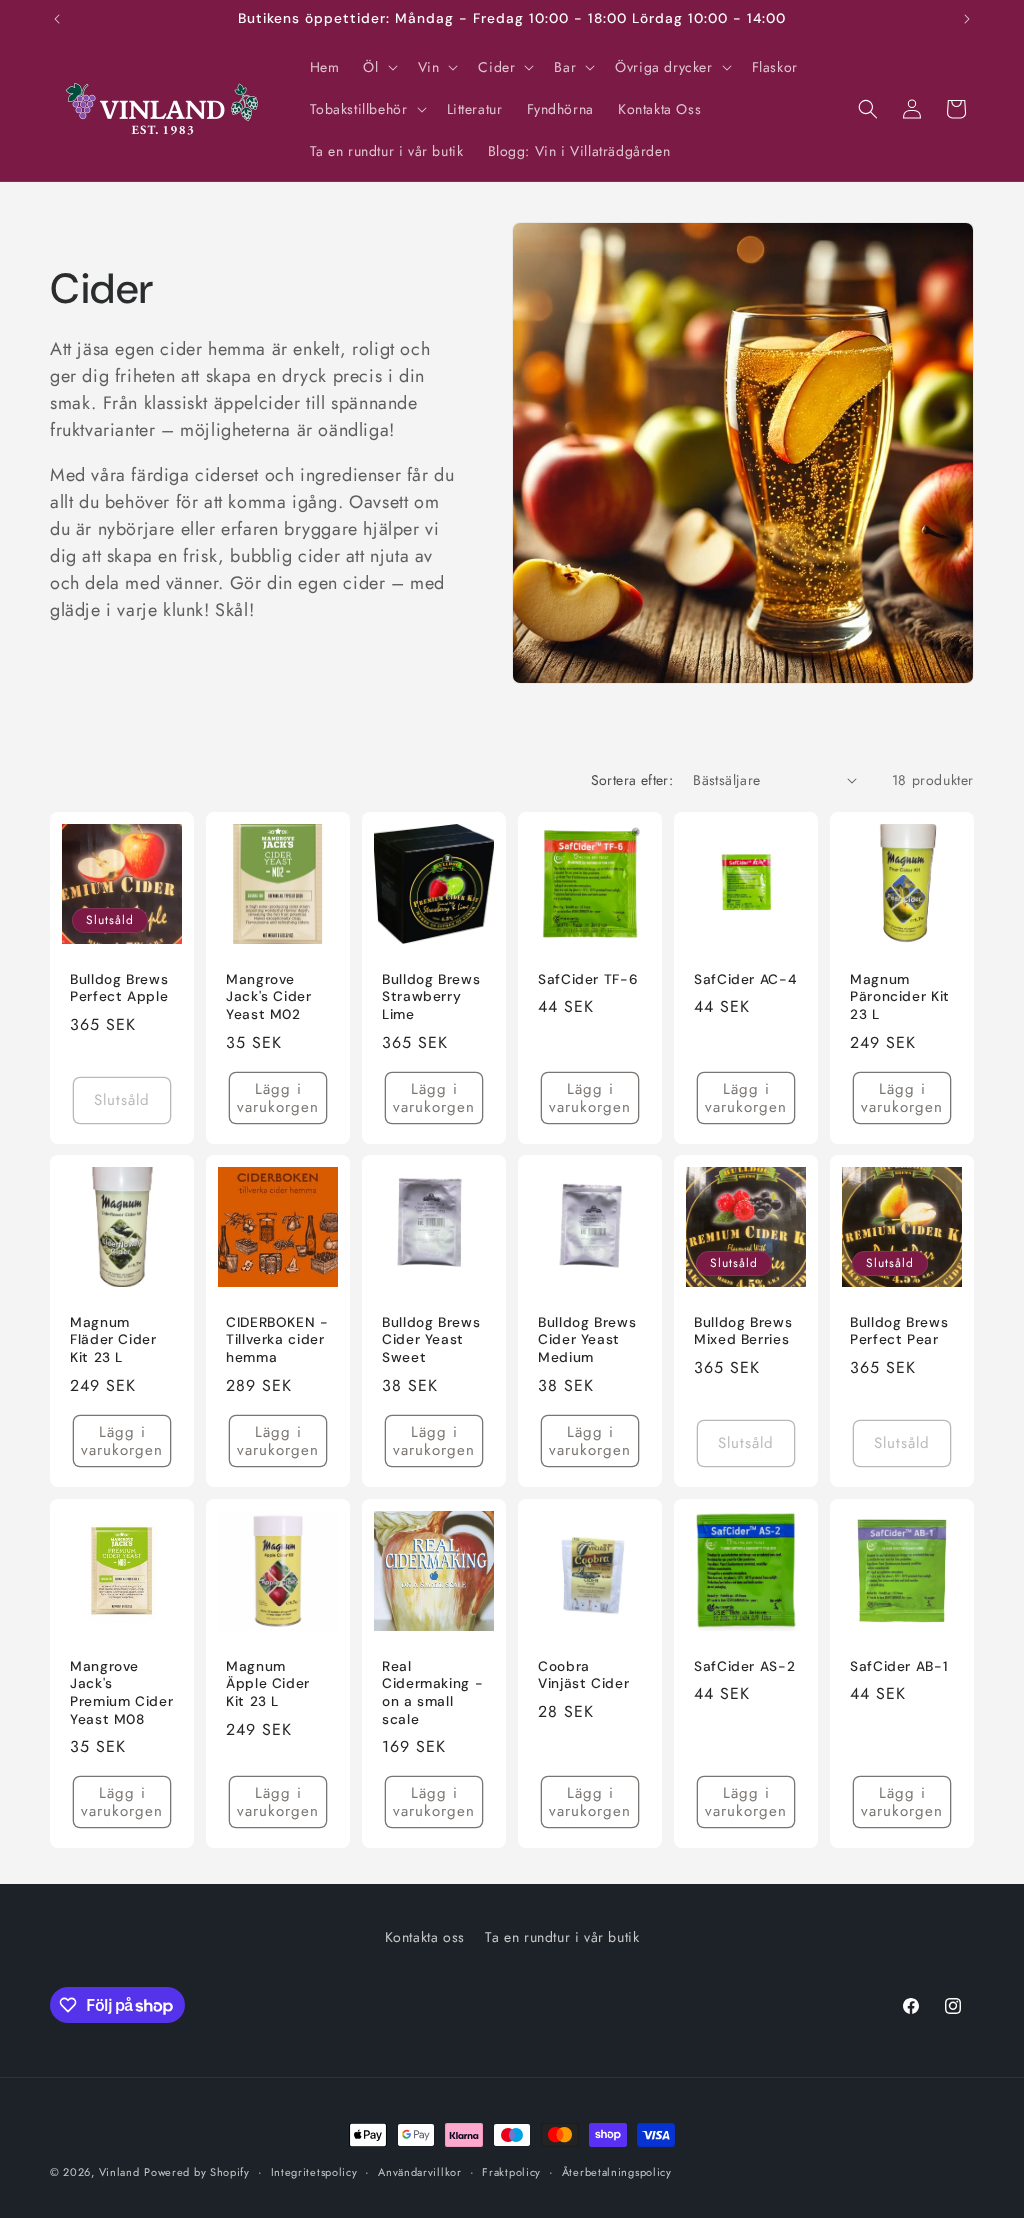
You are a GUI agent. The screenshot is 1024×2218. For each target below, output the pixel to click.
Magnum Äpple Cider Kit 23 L (268, 1684)
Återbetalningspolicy (617, 2172)
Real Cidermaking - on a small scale (432, 1693)
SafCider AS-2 (744, 1666)
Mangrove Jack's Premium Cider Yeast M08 (121, 1693)
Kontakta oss (425, 1937)
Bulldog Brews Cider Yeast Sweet (431, 1340)
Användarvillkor (420, 2172)
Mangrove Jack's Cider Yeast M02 (269, 997)
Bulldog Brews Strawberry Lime (431, 997)
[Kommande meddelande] (967, 19)
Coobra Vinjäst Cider (583, 1675)
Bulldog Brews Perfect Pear (899, 1331)
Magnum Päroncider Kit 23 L (900, 997)
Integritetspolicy (314, 2172)
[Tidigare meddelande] (57, 19)
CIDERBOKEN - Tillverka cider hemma (277, 1340)
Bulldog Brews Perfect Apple (119, 988)
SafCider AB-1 (899, 1666)
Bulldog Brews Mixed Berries (743, 1331)
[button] (378, 67)
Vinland (119, 2172)
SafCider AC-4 (745, 979)
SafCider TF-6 (588, 979)
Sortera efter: (632, 780)
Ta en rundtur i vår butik (562, 1937)
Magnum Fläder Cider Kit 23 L (113, 1340)
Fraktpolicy (511, 2172)
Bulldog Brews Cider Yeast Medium (587, 1340)
